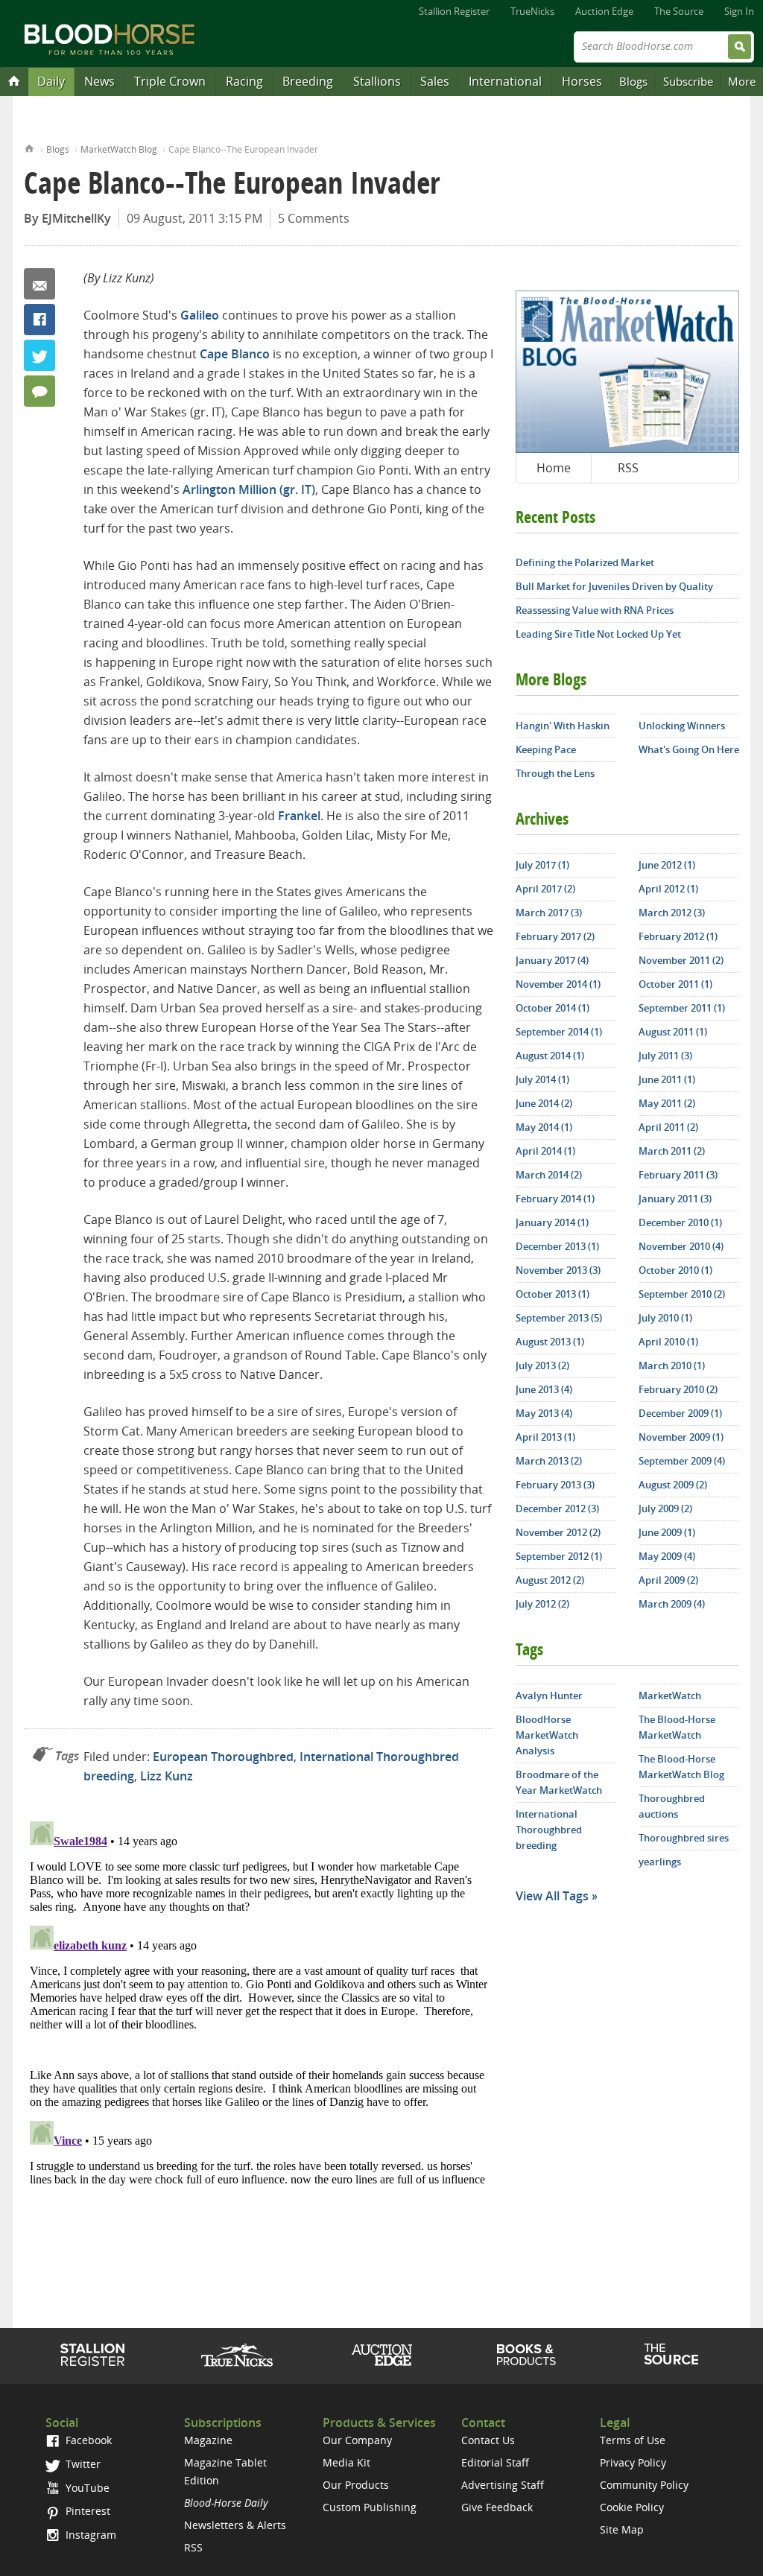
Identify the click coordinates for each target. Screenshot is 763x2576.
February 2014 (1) (555, 1199)
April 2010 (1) (668, 1342)
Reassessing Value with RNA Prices (595, 610)
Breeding (308, 81)
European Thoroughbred (223, 1757)
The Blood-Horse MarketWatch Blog (681, 1767)
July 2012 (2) (542, 1604)
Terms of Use (633, 2440)
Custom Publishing (370, 2507)
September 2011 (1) (682, 1008)
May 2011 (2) (667, 1103)
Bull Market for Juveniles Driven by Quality (614, 586)
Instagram (89, 2535)
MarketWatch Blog (119, 149)
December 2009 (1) (680, 1413)
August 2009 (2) (673, 1485)
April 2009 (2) (668, 1580)
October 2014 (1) (553, 1008)
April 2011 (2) (668, 1127)
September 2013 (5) (559, 1318)
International (505, 81)
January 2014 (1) (552, 1222)
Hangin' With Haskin (563, 726)
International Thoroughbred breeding (549, 1830)
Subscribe (688, 81)
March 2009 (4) (672, 1604)
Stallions (377, 81)
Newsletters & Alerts (235, 2525)
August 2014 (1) (550, 1056)
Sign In (739, 11)
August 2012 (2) (550, 1580)
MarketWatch (670, 1695)
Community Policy (644, 2485)
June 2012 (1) (667, 865)
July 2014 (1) (542, 1079)
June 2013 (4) (544, 1389)
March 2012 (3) (672, 913)
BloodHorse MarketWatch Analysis (547, 1735)
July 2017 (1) (542, 865)
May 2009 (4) (667, 1556)
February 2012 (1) (678, 936)
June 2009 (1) (667, 1532)
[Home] (14, 80)
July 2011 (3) (665, 1056)
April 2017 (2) (545, 889)
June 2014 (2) (544, 1103)
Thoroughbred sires (684, 1838)
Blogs (633, 81)
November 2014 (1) (558, 984)
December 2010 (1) (680, 1222)
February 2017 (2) (555, 936)
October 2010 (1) (675, 1270)
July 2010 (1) (665, 1318)
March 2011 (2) (672, 1151)
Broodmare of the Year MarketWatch (559, 1782)
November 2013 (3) (558, 1270)
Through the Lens (555, 773)
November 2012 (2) (558, 1532)
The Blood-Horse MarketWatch (677, 1727)
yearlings (660, 1862)
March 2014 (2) (549, 1175)
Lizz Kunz (167, 1776)
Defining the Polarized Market (585, 562)
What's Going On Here (689, 749)
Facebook (39, 320)
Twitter (39, 355)
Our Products (356, 2485)
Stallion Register (454, 11)
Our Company (357, 2440)
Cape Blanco (235, 354)
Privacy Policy (633, 2462)
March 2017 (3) (549, 913)
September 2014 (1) (559, 1032)
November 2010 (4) (681, 1246)
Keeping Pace (546, 749)
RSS (628, 468)
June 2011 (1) (667, 1079)
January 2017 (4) (552, 960)
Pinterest (86, 2511)
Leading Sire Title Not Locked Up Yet (598, 634)
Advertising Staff (503, 2485)
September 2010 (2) (682, 1294)
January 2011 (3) (675, 1199)
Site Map (622, 2529)
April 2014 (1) (545, 1151)
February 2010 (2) (678, 1389)
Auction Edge (604, 11)
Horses (582, 81)
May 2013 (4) (544, 1413)
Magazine (208, 2440)
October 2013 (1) (553, 1294)
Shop (526, 2355)
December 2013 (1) (557, 1246)
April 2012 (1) (668, 889)
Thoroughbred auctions (672, 1806)
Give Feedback (497, 2507)
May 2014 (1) (544, 1127)
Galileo (200, 315)
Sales (435, 81)
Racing (244, 81)
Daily (51, 81)
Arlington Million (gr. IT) (249, 489)
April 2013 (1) (545, 1437)
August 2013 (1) (550, 1342)
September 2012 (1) (559, 1556)
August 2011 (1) (673, 1032)
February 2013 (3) (555, 1485)
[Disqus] (259, 2002)
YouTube (86, 2488)
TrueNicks (532, 11)
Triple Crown (170, 81)
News (99, 81)
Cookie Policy (632, 2507)
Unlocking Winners (682, 726)
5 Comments (314, 218)
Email (39, 284)
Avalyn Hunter (549, 1695)
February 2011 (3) (678, 1175)
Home (29, 147)
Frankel (299, 816)
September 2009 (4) (682, 1461)
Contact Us (488, 2440)
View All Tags (552, 1896)
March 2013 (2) (549, 1461)
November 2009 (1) (681, 1437)
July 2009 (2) (665, 1509)
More (742, 81)
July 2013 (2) (542, 1365)
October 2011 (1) (675, 984)
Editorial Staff (495, 2462)
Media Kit (346, 2462)
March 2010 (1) (672, 1365)
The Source (679, 11)
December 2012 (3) (557, 1509)
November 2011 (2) (681, 960)
